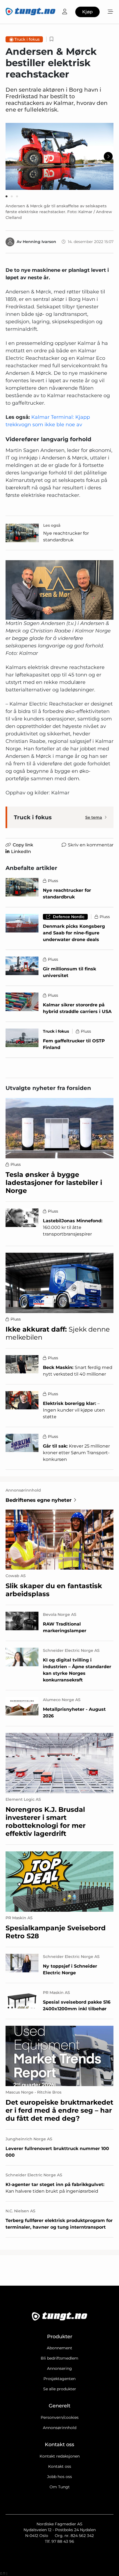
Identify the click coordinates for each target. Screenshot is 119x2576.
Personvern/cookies (60, 2417)
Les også (52, 525)
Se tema (94, 817)
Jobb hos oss (59, 2477)
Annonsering (59, 2368)
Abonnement (59, 2348)
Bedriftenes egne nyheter (39, 1500)
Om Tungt (60, 2487)
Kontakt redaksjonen (60, 2456)
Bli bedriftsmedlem (59, 2358)
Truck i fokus (27, 39)
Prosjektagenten (59, 2379)
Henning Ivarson (39, 242)
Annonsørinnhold (60, 2428)
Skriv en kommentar (91, 845)
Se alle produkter (60, 2389)
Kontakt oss (60, 2466)
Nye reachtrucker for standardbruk (66, 537)
